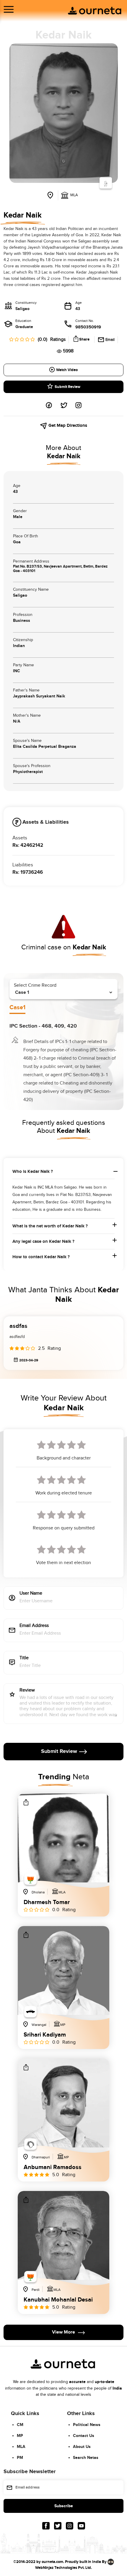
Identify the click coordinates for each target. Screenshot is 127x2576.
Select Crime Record (35, 985)
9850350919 (88, 327)
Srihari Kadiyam (45, 2035)
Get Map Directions (67, 425)
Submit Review (67, 387)
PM (20, 2458)
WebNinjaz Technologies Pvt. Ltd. (63, 2568)
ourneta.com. (53, 2562)
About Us (82, 2447)
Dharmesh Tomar (47, 1902)
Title (24, 1658)
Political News (87, 2425)
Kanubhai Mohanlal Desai (58, 2300)
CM (20, 2425)
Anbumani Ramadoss (53, 2167)
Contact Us (84, 2436)
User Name (31, 1594)
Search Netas (86, 2458)
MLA (21, 2447)
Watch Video (67, 370)
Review (27, 1691)
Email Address (34, 1626)
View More (63, 2332)
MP (20, 2436)
